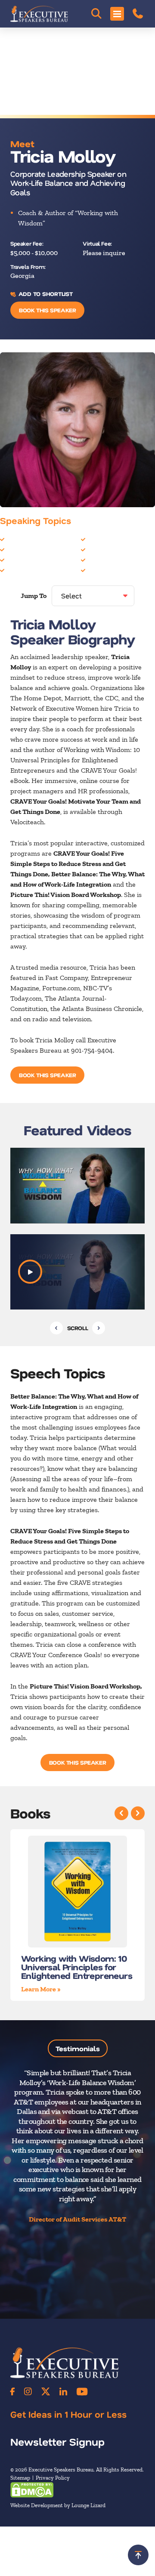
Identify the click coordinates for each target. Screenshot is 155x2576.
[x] (46, 2391)
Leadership (23, 559)
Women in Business (116, 570)
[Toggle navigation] (117, 14)
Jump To (34, 596)
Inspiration (23, 549)
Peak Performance (115, 549)
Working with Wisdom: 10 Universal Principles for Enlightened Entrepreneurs (77, 1967)
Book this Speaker (47, 310)
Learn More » (41, 1989)
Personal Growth (113, 559)
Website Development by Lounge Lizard (58, 2505)
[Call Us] (138, 14)
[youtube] (82, 2391)
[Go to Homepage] (39, 14)
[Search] (96, 14)
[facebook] (12, 2391)
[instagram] (28, 2391)
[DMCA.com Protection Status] (32, 2489)
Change (18, 539)
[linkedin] (63, 2391)
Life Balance (25, 570)
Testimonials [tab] (78, 2048)
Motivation (104, 539)
